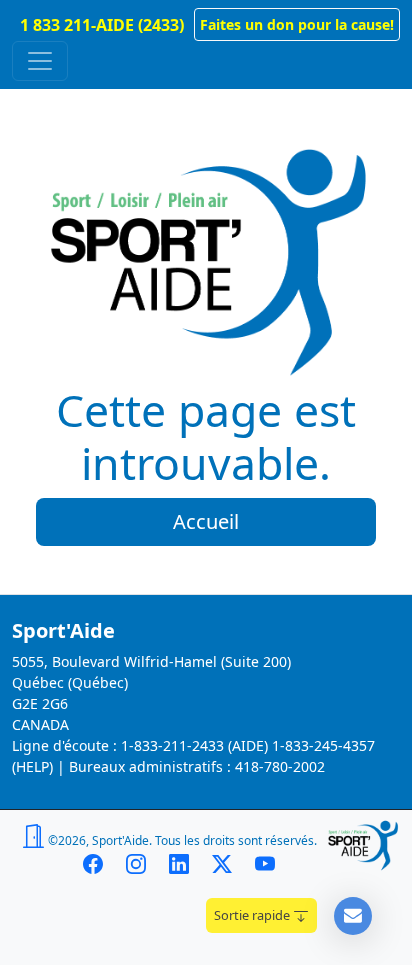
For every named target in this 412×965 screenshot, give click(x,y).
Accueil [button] (206, 521)
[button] (297, 24)
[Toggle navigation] (40, 61)
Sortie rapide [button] (253, 915)
